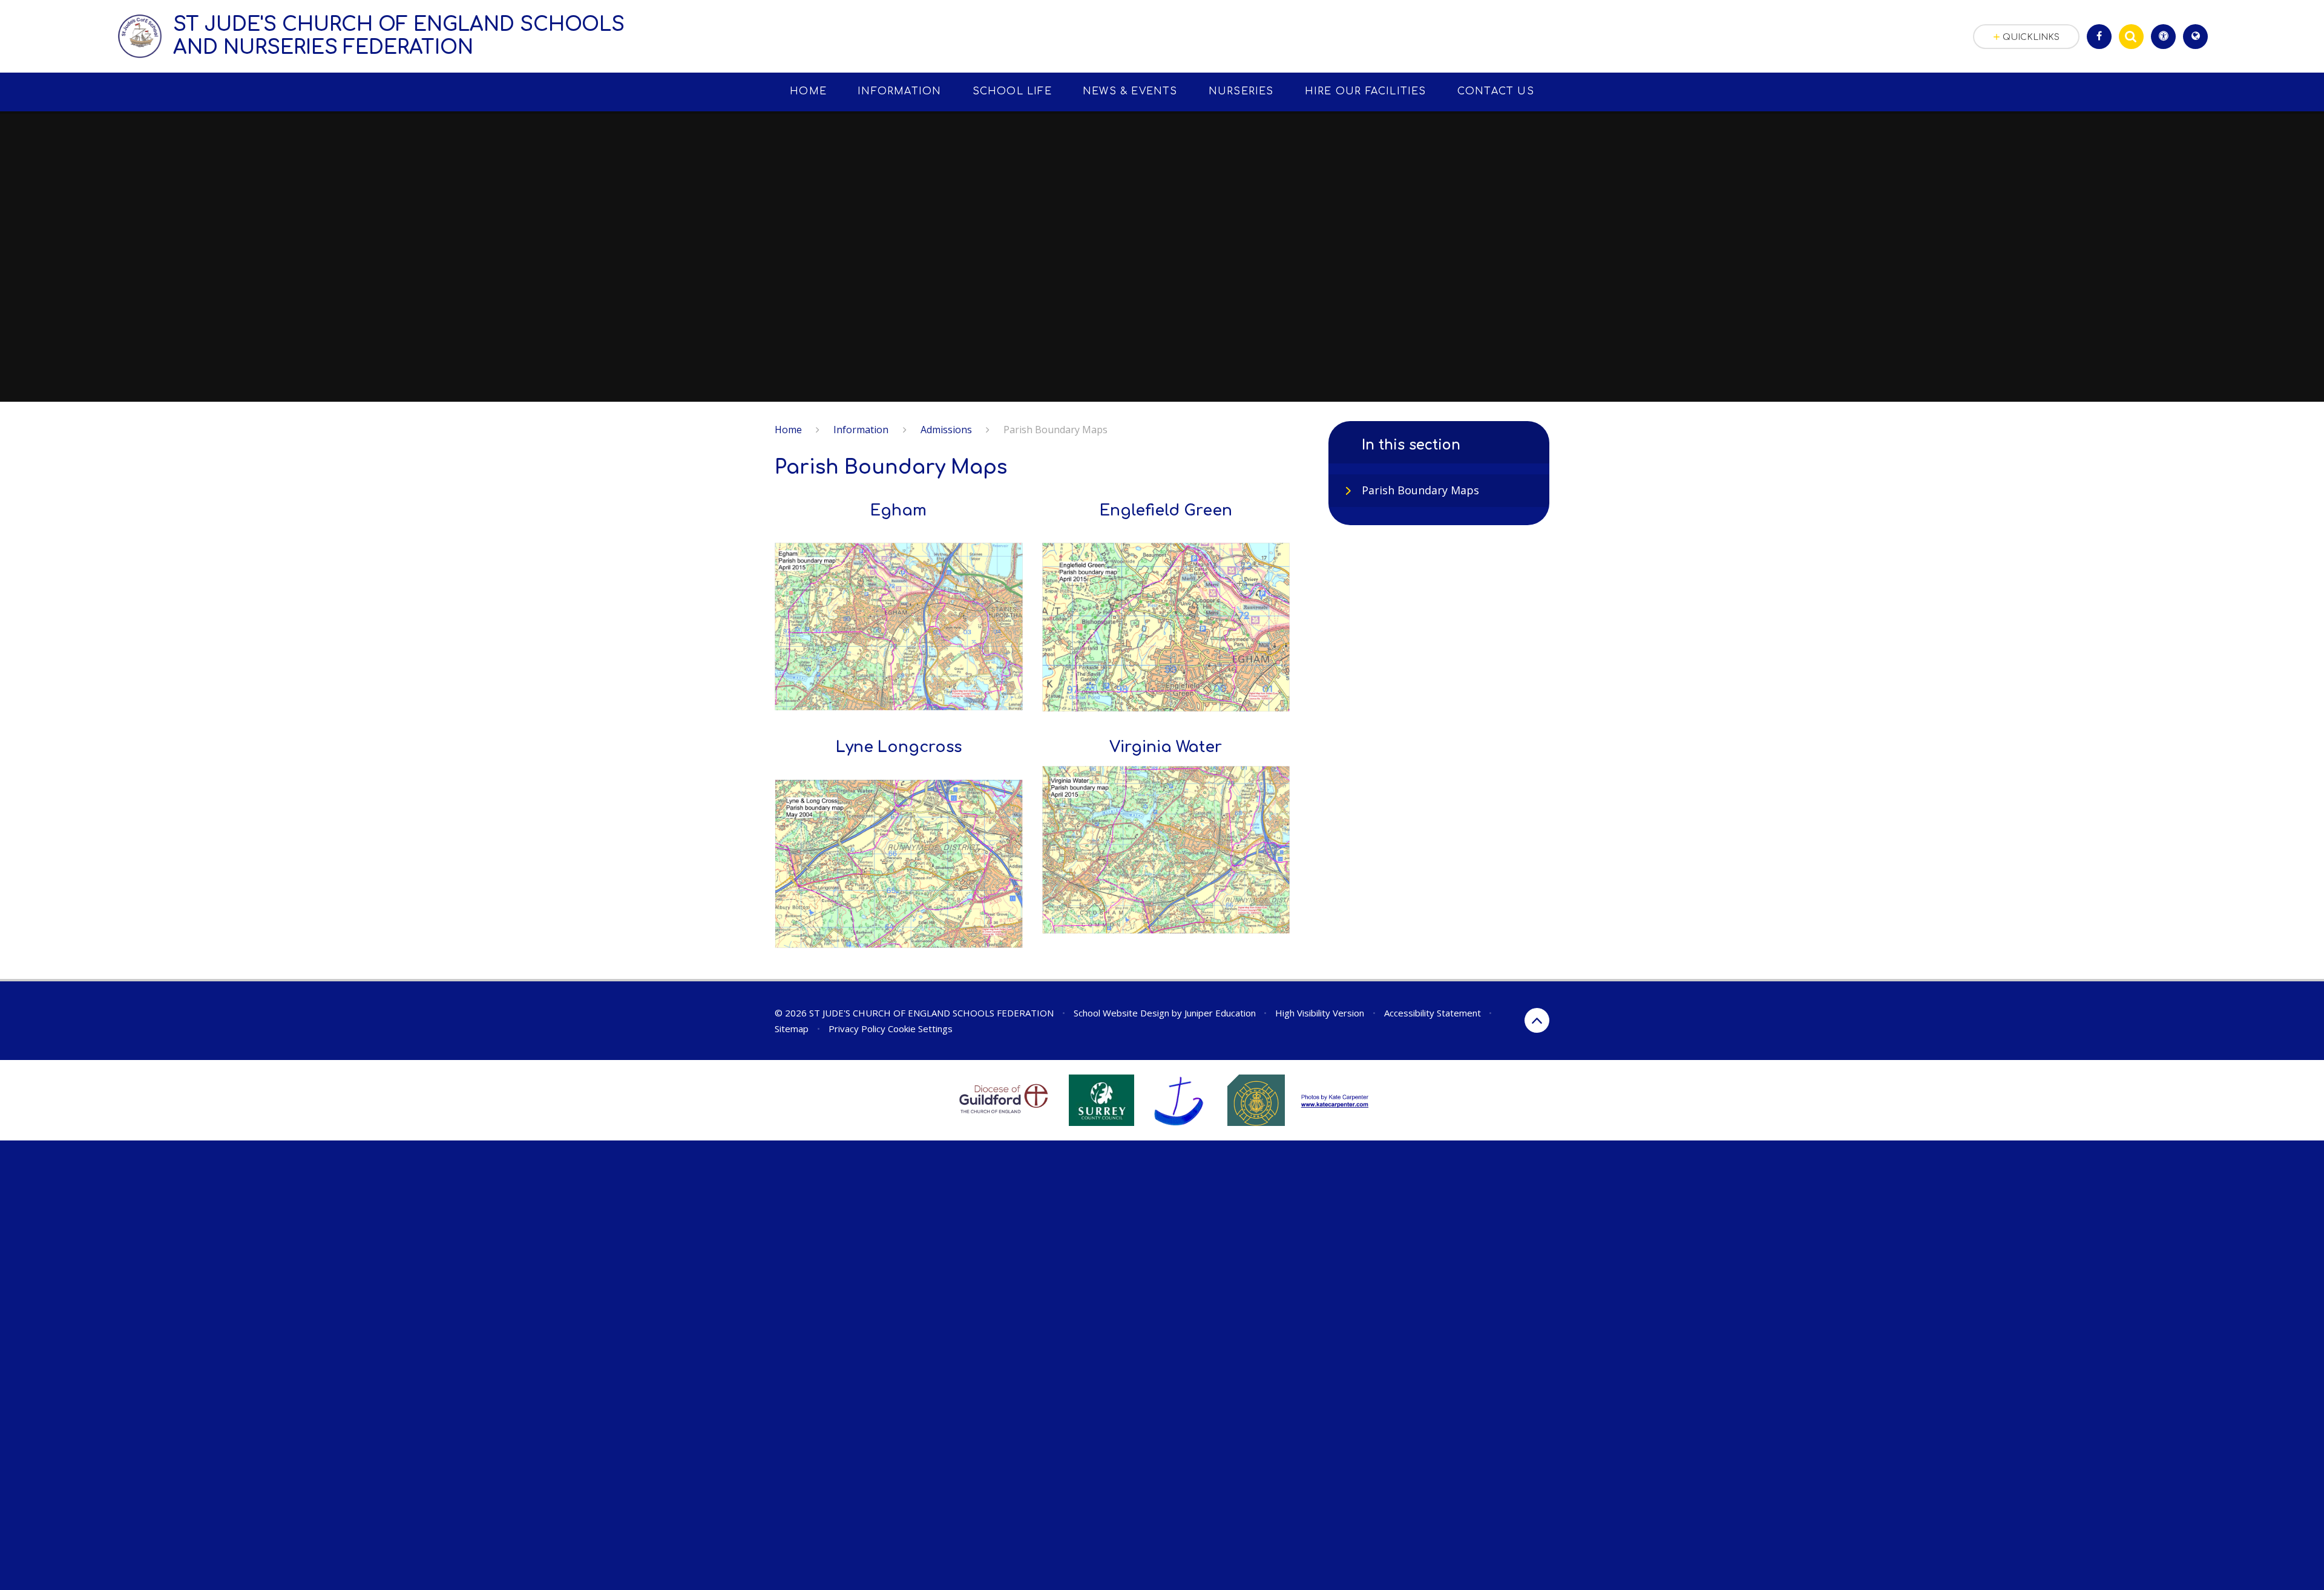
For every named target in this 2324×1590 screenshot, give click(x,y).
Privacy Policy (857, 1029)
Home (788, 430)
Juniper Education (1220, 1013)
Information (861, 430)
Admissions (946, 430)
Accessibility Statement (1433, 1013)
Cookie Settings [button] (920, 1029)
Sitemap (792, 1029)
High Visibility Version (1320, 1013)
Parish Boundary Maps (1055, 430)
